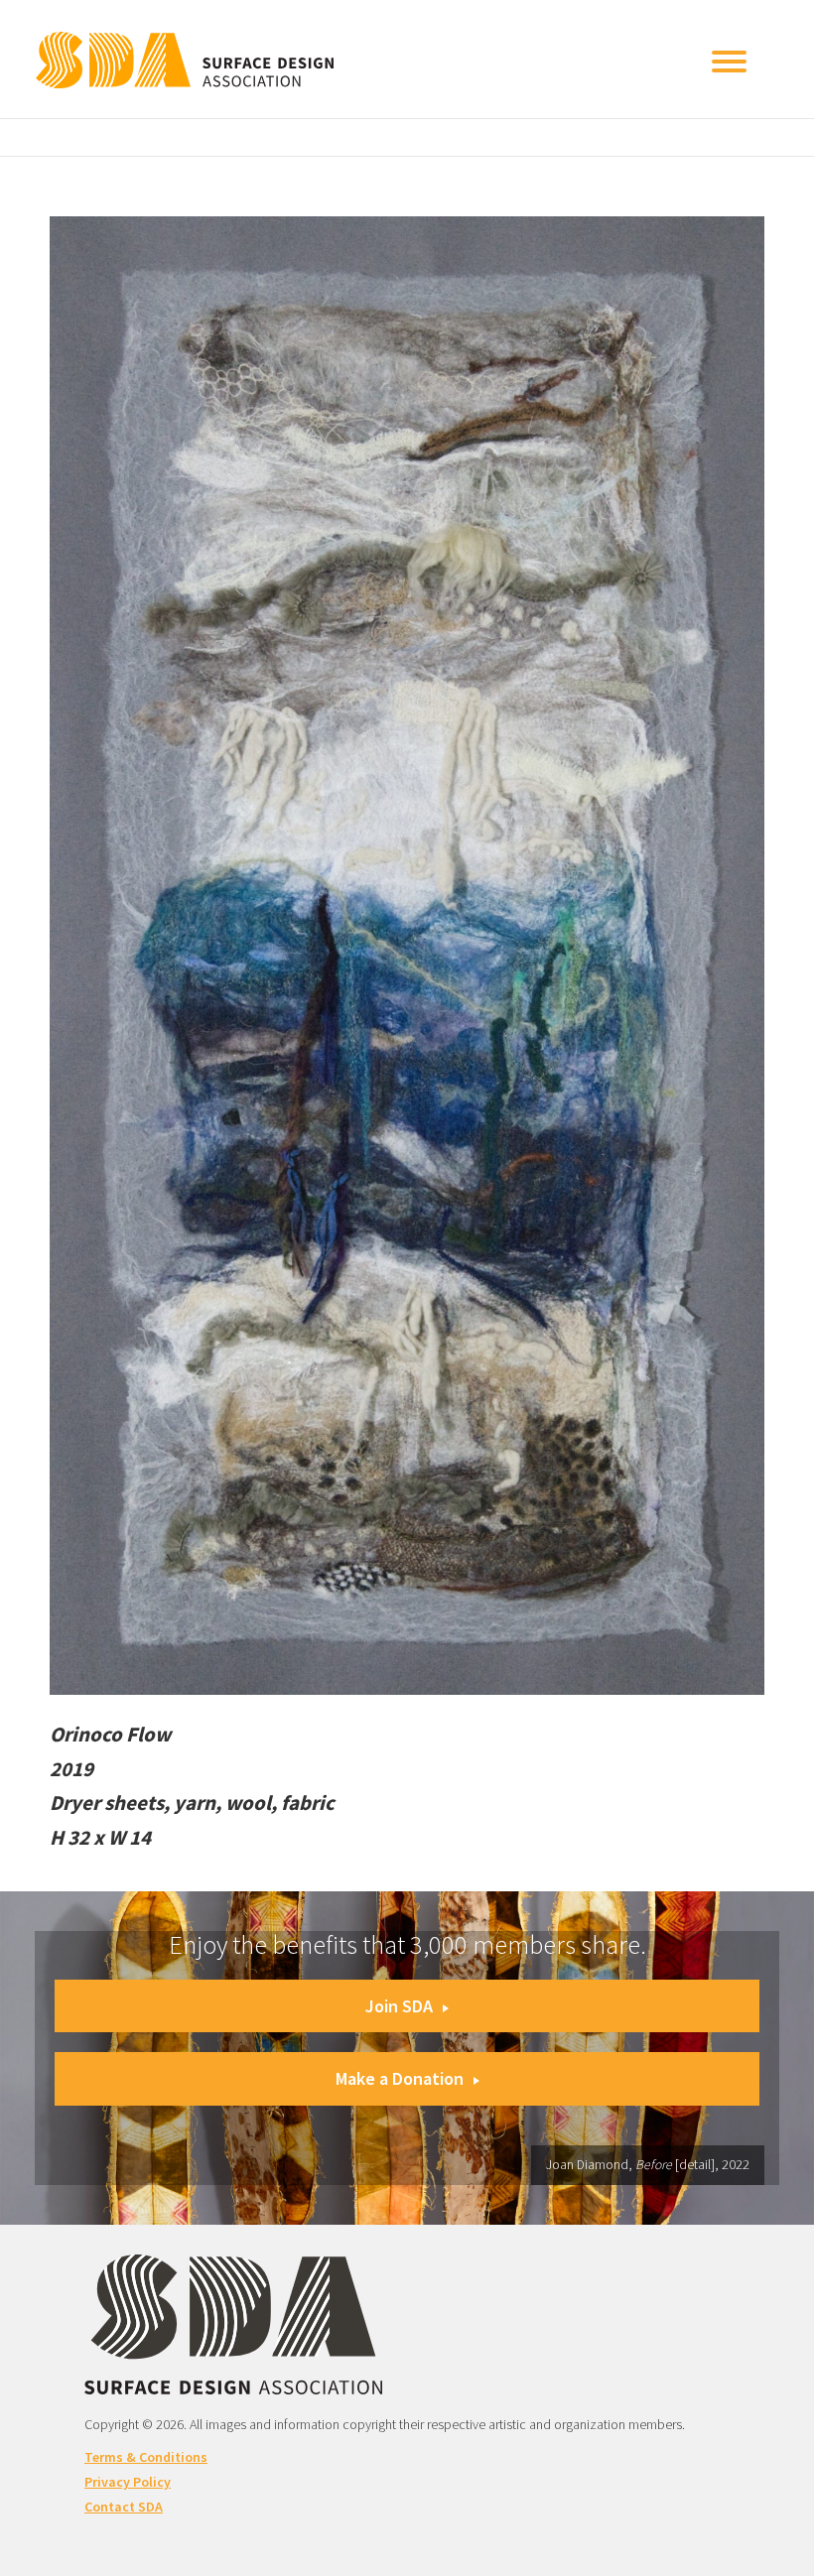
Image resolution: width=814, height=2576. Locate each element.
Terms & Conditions (146, 2457)
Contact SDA (124, 2507)
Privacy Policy (128, 2482)
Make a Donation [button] (400, 2078)
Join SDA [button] (399, 2006)
